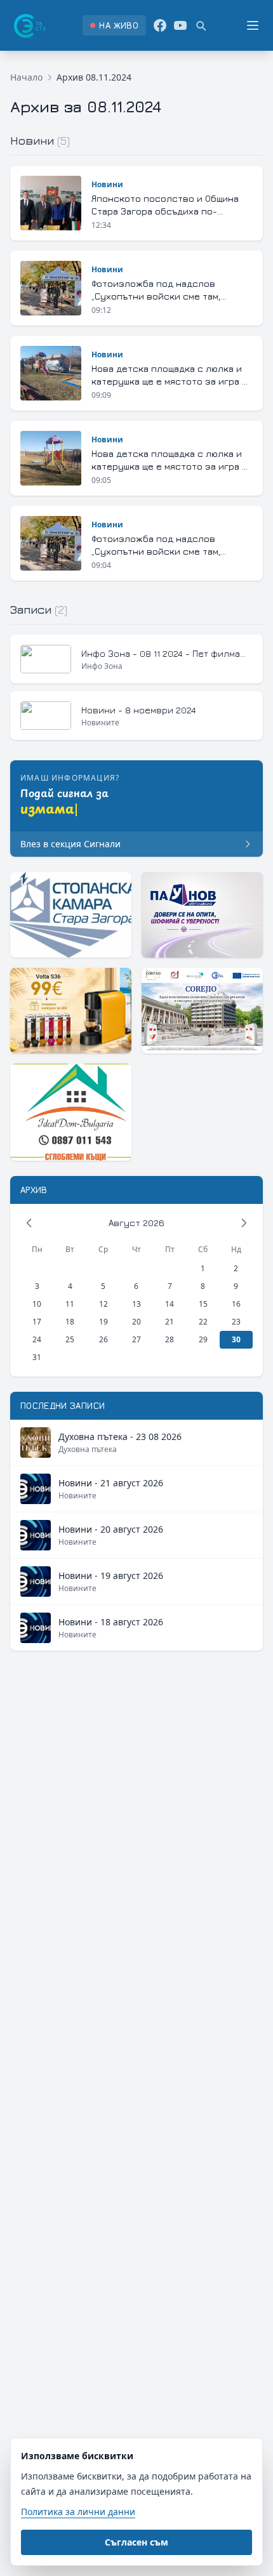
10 (37, 1304)
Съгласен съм (136, 2542)
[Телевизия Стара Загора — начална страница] (29, 25)
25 (70, 1339)
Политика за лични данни (78, 2512)
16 (236, 1304)
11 (70, 1304)
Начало (26, 77)
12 (103, 1304)
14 (170, 1304)
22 (203, 1322)
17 (37, 1322)
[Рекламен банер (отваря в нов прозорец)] (71, 915)
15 (203, 1304)
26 (103, 1339)
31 (37, 1357)
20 (136, 1322)
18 (70, 1322)
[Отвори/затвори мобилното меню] (253, 25)
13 (136, 1304)
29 (203, 1339)
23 (236, 1322)
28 (170, 1339)
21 (170, 1322)
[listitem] (114, 25)
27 (136, 1339)
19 (103, 1322)
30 (236, 1339)
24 (37, 1339)
